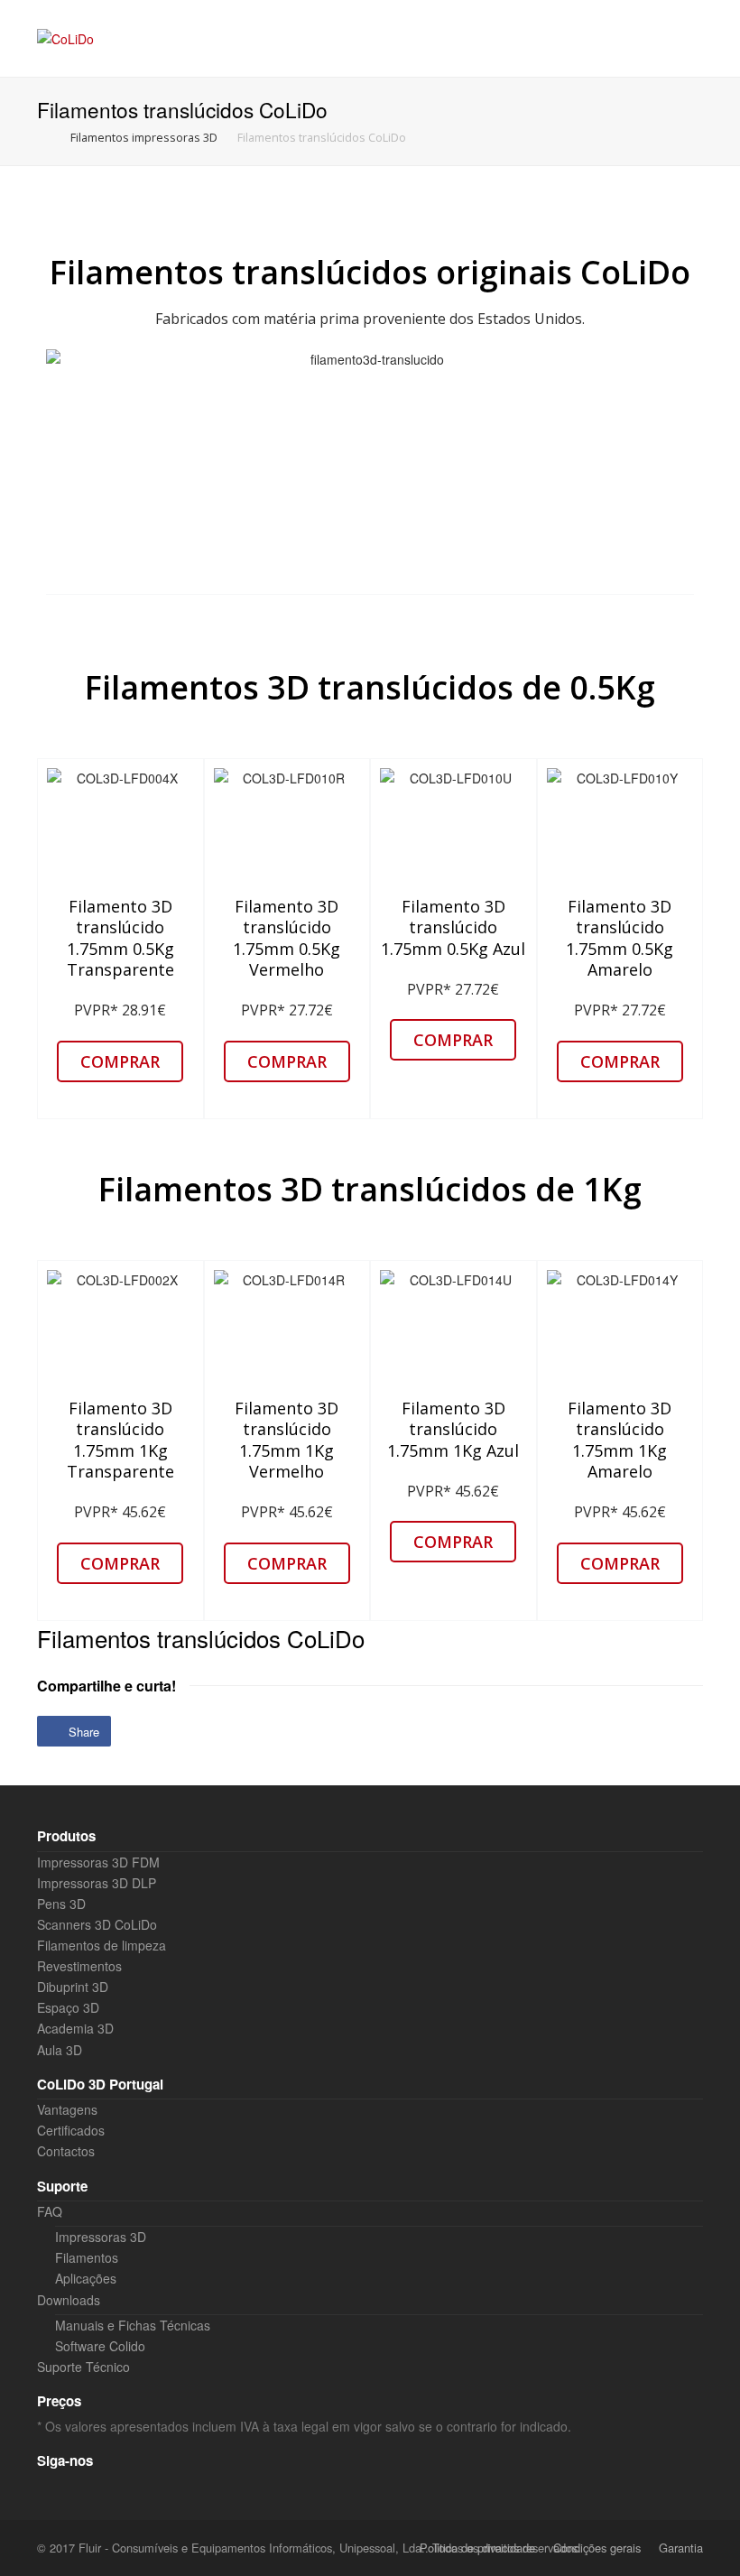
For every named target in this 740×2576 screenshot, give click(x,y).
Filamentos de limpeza (102, 1945)
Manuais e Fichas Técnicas (133, 2325)
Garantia (681, 2548)
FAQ (50, 2211)
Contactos (66, 2151)
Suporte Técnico (83, 2367)
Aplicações (86, 2278)
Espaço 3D (68, 2007)
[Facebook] (51, 2488)
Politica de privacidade (477, 2548)
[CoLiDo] (65, 38)
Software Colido (100, 2346)
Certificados (71, 2130)
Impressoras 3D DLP (97, 1883)
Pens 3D (61, 1904)
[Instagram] (82, 2488)
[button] (120, 1061)
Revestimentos (79, 1966)
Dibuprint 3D (73, 1987)
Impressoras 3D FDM (98, 1862)
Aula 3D (60, 2050)
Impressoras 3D (101, 2237)
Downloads (69, 2300)
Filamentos (87, 2257)
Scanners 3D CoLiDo (97, 1924)
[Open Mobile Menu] (685, 38)
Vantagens (67, 2109)
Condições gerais (597, 2548)
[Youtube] (145, 2488)
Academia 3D (75, 2028)
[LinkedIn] (114, 2488)
